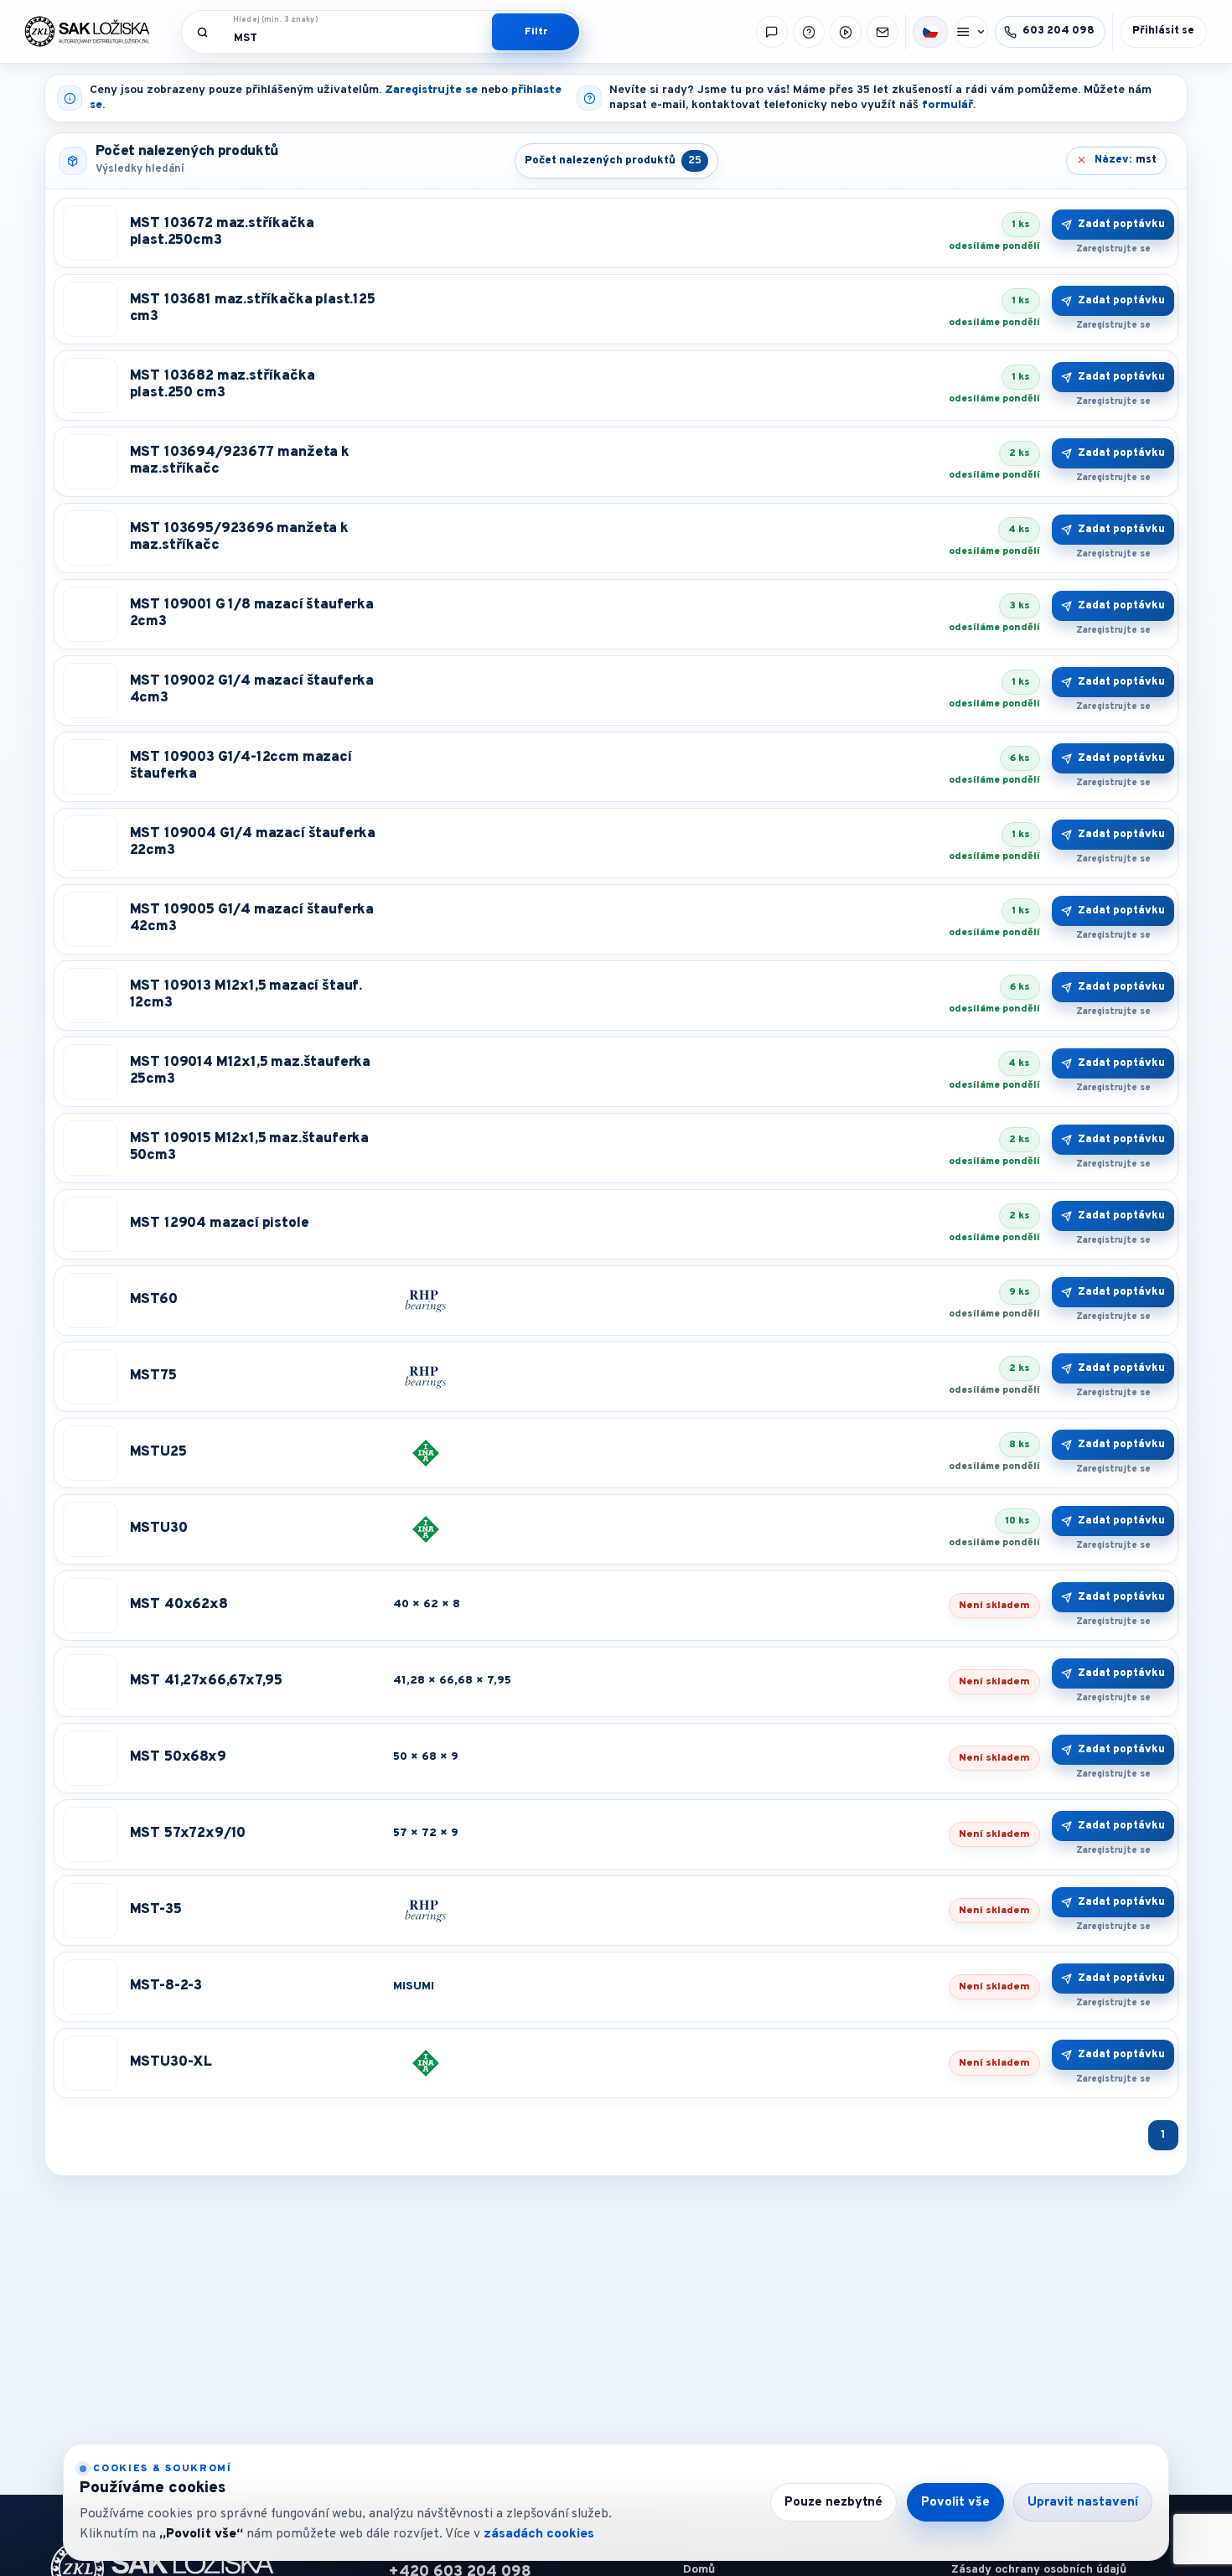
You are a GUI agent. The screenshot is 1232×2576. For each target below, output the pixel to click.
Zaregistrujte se (431, 90)
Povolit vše (955, 2503)
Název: (1126, 160)
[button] (930, 32)
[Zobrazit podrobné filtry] (536, 32)
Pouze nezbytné (833, 2503)
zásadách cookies (539, 2534)
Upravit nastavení (1083, 2503)
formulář (947, 105)
